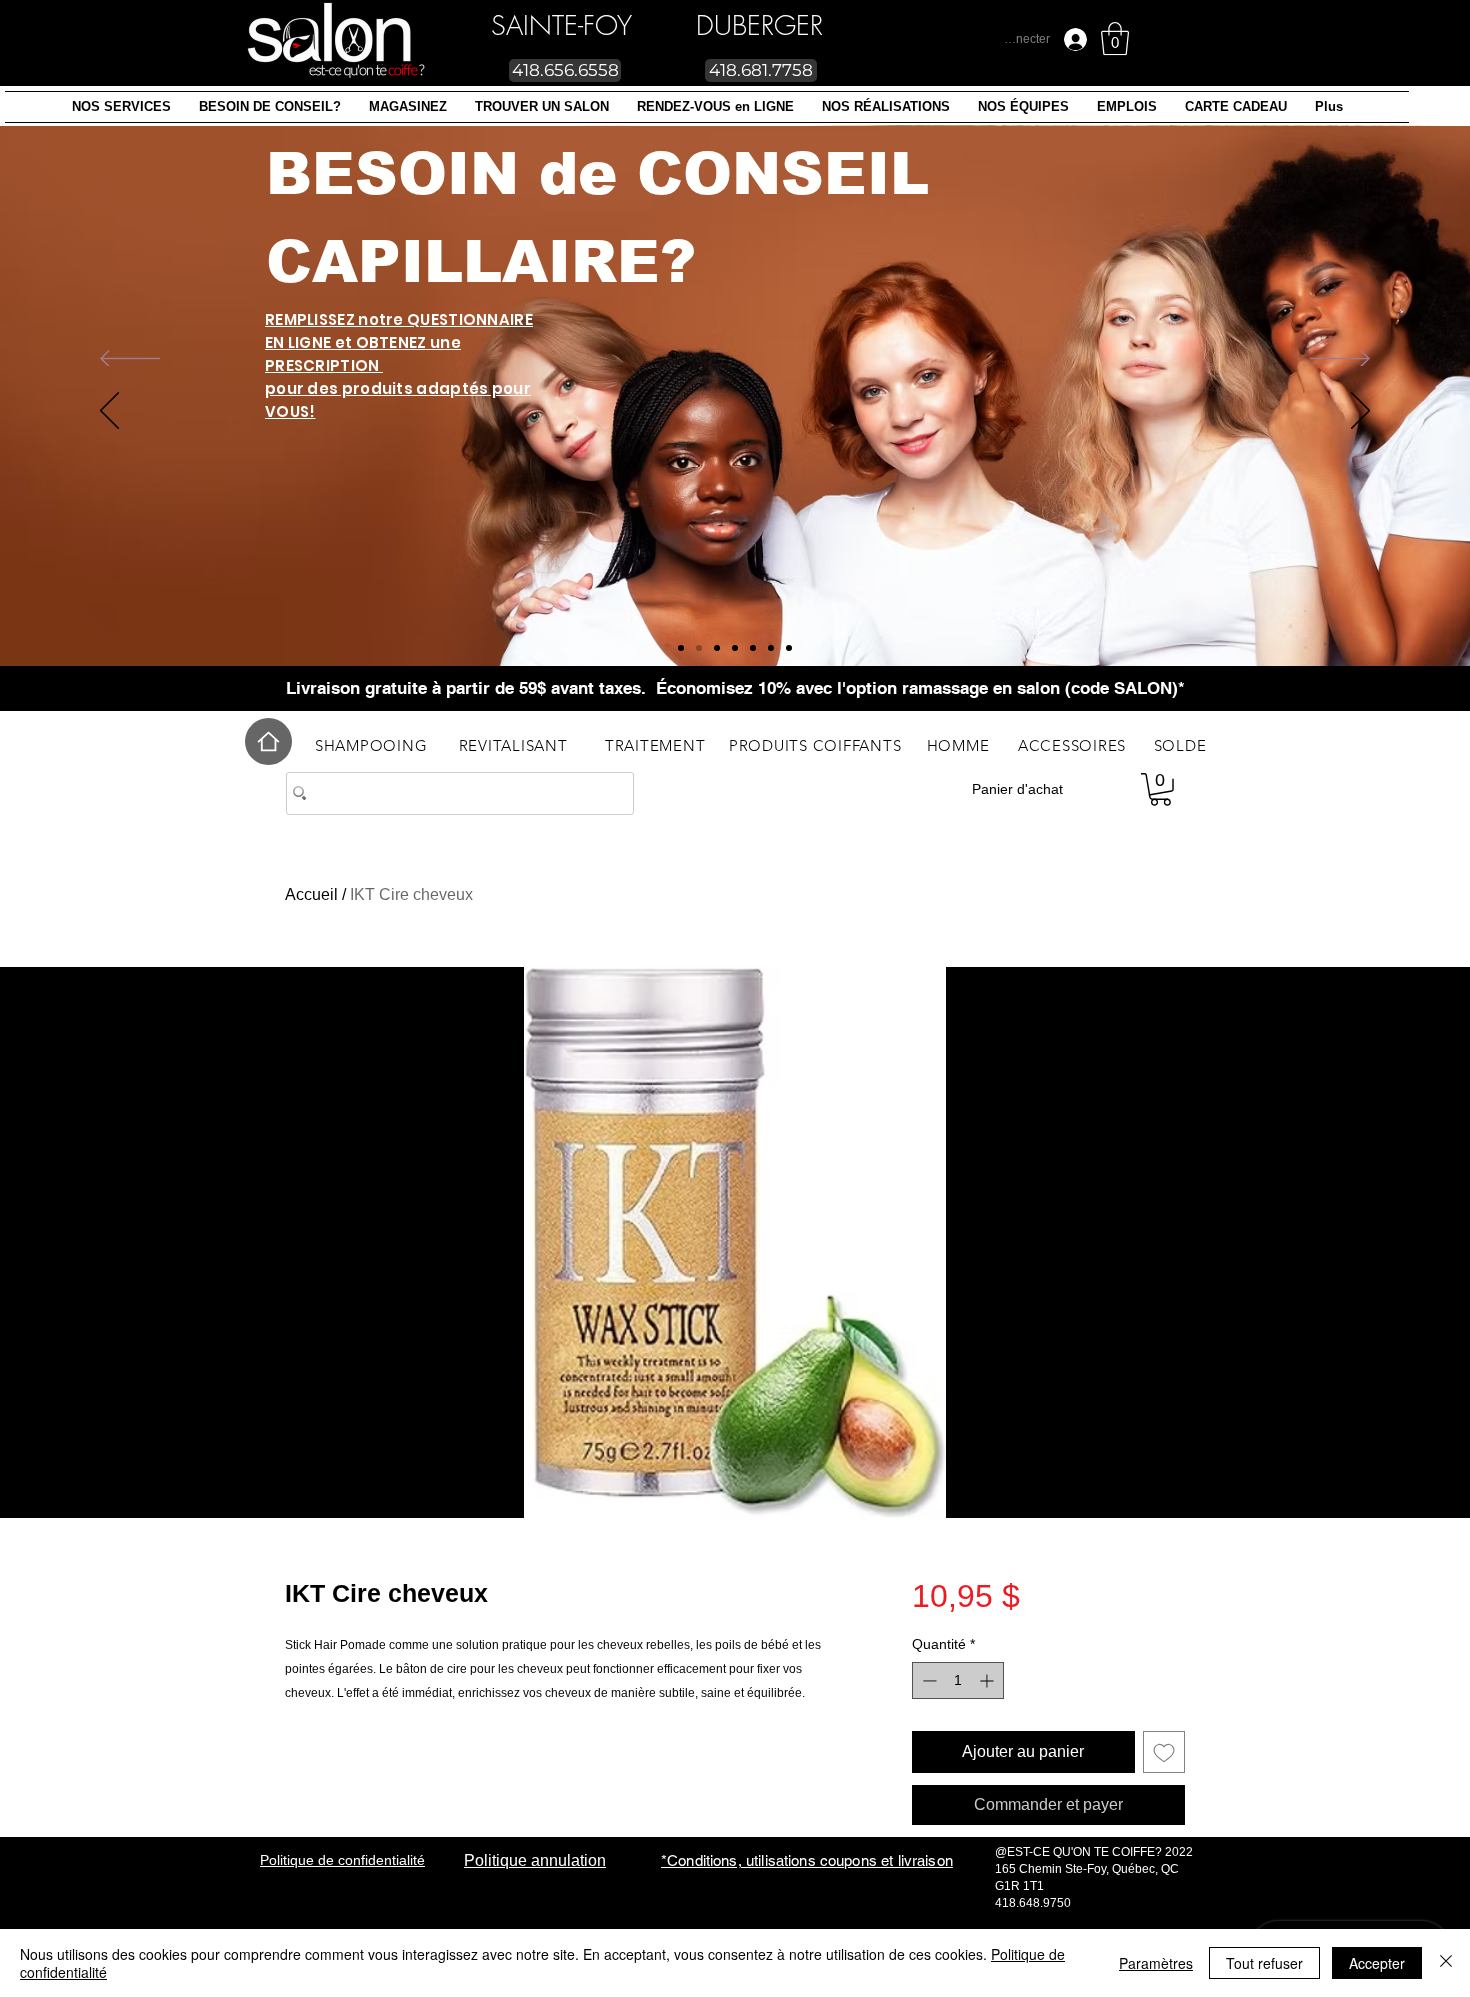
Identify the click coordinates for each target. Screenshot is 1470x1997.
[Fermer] (1446, 1963)
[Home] (268, 741)
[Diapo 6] (789, 648)
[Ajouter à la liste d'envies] (1164, 1752)
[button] (121, 107)
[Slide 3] (753, 648)
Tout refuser (1264, 1963)
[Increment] (988, 1680)
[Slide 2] (735, 648)
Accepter (1377, 1963)
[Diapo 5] (717, 648)
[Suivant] (1340, 360)
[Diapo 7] (681, 648)
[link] (1115, 38)
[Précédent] (130, 360)
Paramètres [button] (1156, 1963)
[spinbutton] (958, 1680)
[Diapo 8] (699, 648)
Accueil (311, 894)
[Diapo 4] (771, 648)
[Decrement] (927, 1680)
